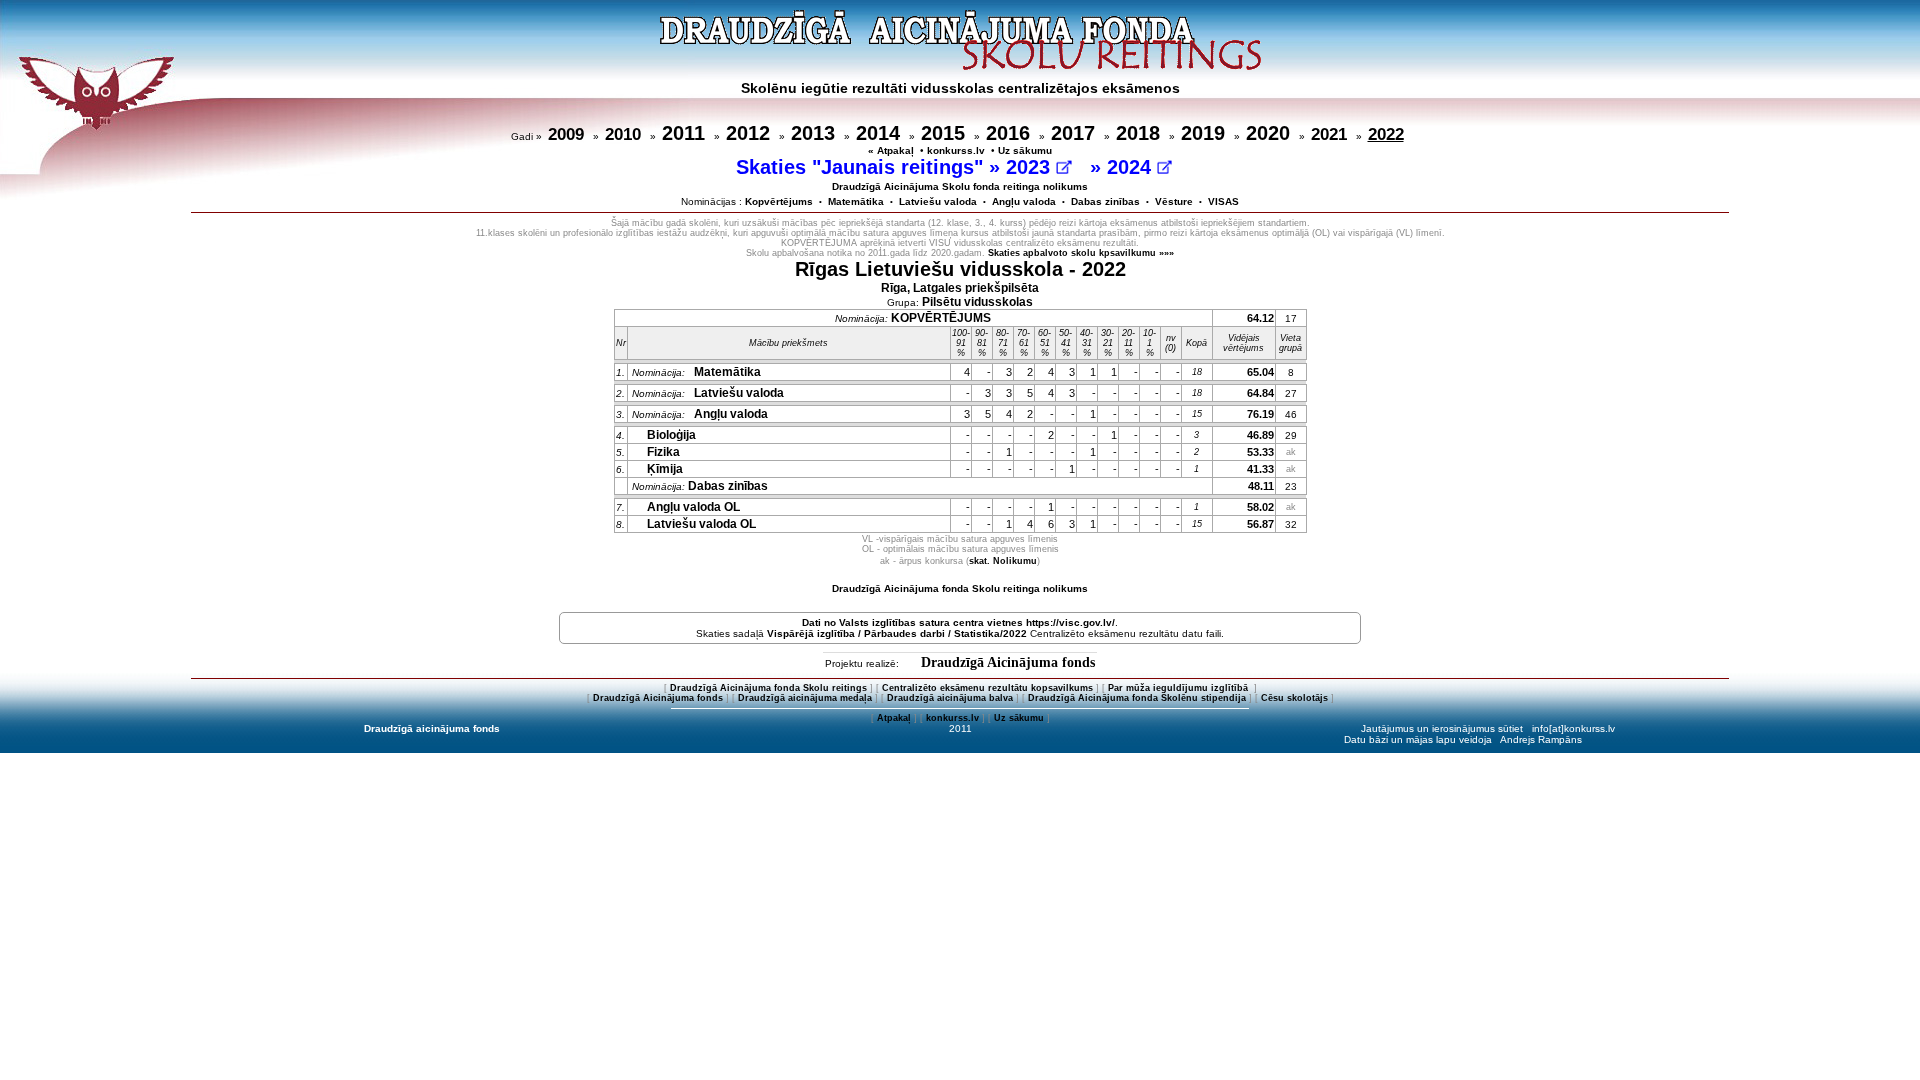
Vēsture (1174, 201)
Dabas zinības (1105, 201)
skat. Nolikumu (1003, 561)
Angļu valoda (1024, 201)
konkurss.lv (956, 150)
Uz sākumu (1025, 150)
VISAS (1223, 201)
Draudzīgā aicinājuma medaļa (805, 698)
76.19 (1260, 414)
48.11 (1261, 486)
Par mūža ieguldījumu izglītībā (1179, 688)
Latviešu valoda (938, 201)
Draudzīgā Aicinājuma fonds (1008, 662)
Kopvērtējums (779, 201)
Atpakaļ (894, 718)
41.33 (1260, 469)
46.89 (1260, 435)
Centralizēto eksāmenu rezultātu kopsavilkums (987, 688)
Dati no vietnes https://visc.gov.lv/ (958, 622)
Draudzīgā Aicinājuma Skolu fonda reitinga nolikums (960, 186)
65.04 (1260, 372)
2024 (1132, 167)
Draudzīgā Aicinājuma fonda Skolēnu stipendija (1137, 698)
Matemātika (856, 201)
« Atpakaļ (891, 150)
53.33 (1260, 452)
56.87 (1260, 524)
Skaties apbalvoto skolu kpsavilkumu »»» (1081, 253)
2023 (1031, 167)
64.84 (1260, 393)
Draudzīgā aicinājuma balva (950, 698)
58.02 (1260, 507)
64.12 (1260, 318)
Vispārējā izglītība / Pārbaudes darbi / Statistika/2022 (897, 633)
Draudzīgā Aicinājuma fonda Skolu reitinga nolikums (960, 588)
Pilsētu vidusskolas (977, 302)
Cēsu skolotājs (1294, 698)
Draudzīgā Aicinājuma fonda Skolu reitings (768, 688)
